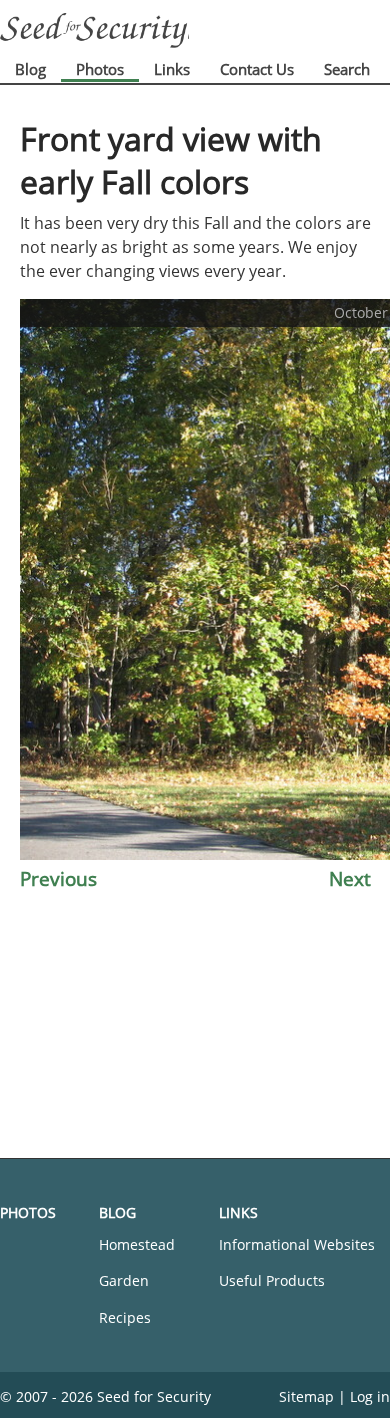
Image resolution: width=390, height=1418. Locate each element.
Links (172, 69)
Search (347, 69)
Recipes (125, 1317)
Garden (124, 1280)
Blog (30, 69)
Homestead (137, 1244)
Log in (370, 1396)
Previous (58, 878)
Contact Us (257, 69)
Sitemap (306, 1396)
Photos (100, 69)
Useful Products (272, 1280)
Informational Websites (297, 1244)
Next (350, 878)
